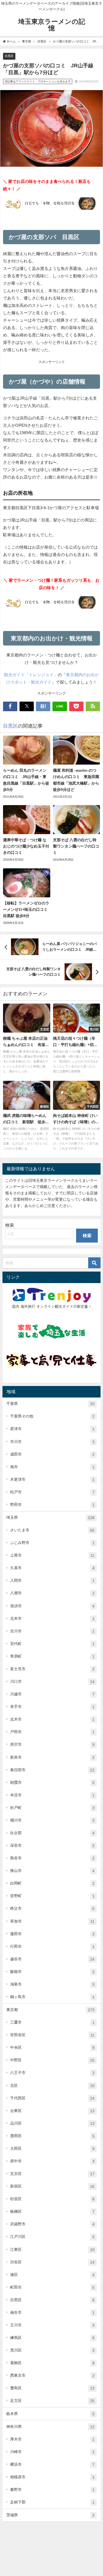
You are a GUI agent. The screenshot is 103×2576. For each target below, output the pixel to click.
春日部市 (52, 1770)
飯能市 (52, 1972)
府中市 (52, 2161)
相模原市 (52, 2477)
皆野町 (52, 1896)
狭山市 (52, 1871)
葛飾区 (52, 2363)
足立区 (52, 2401)
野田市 (52, 1505)
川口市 (52, 1682)
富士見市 (52, 1669)
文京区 (52, 2174)
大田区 (52, 2149)
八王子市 (52, 2073)
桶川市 (52, 1820)
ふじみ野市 (52, 1543)
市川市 (52, 1442)
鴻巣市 (52, 1984)
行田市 (52, 1947)
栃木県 (50, 2414)
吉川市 (52, 1631)
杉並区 (52, 2199)
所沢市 (52, 1744)
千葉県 (50, 1404)
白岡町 (52, 1883)
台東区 (52, 2111)
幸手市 (52, 1707)
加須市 (52, 1606)
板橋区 (52, 2212)
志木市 (52, 1719)
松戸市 (52, 1492)
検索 (10, 1225)
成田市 (52, 1454)
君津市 (52, 1429)
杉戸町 (52, 1808)
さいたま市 (52, 1530)
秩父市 (52, 1908)
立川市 (52, 2325)
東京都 (50, 2010)
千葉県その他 (52, 1416)
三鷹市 (52, 2022)
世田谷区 (52, 2035)
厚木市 (52, 2439)
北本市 (52, 1619)
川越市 (52, 1694)
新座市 (52, 1757)
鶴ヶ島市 (52, 1997)
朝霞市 (52, 1783)
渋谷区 (52, 2262)
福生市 (52, 2313)
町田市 (52, 2287)
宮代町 (52, 1644)
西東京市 (52, 2375)
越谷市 (52, 1959)
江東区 (52, 2250)
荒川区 (52, 2350)
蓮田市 (52, 1934)
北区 (52, 2086)
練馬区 (52, 2338)
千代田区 (52, 2098)
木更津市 (52, 1479)
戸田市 (52, 1732)
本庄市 (52, 1795)
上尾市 (52, 1555)
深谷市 (52, 1845)
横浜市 (52, 2464)
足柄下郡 (52, 2502)
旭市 (52, 1467)
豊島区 (52, 2388)
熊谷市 (52, 1858)
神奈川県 (50, 2427)
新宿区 (52, 2186)
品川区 (52, 2123)
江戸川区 (52, 2237)
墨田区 (52, 2136)
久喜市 (52, 1568)
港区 (52, 2275)
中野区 (52, 2060)
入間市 (52, 1581)
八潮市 (52, 1593)
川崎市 (52, 2452)
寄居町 (52, 1656)
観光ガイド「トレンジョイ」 (31, 675)
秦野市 (52, 2490)
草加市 (52, 1921)
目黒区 (9, 56)
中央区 (52, 2048)
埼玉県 (50, 1518)
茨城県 (50, 2515)
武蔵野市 (52, 2224)
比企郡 (52, 1833)
